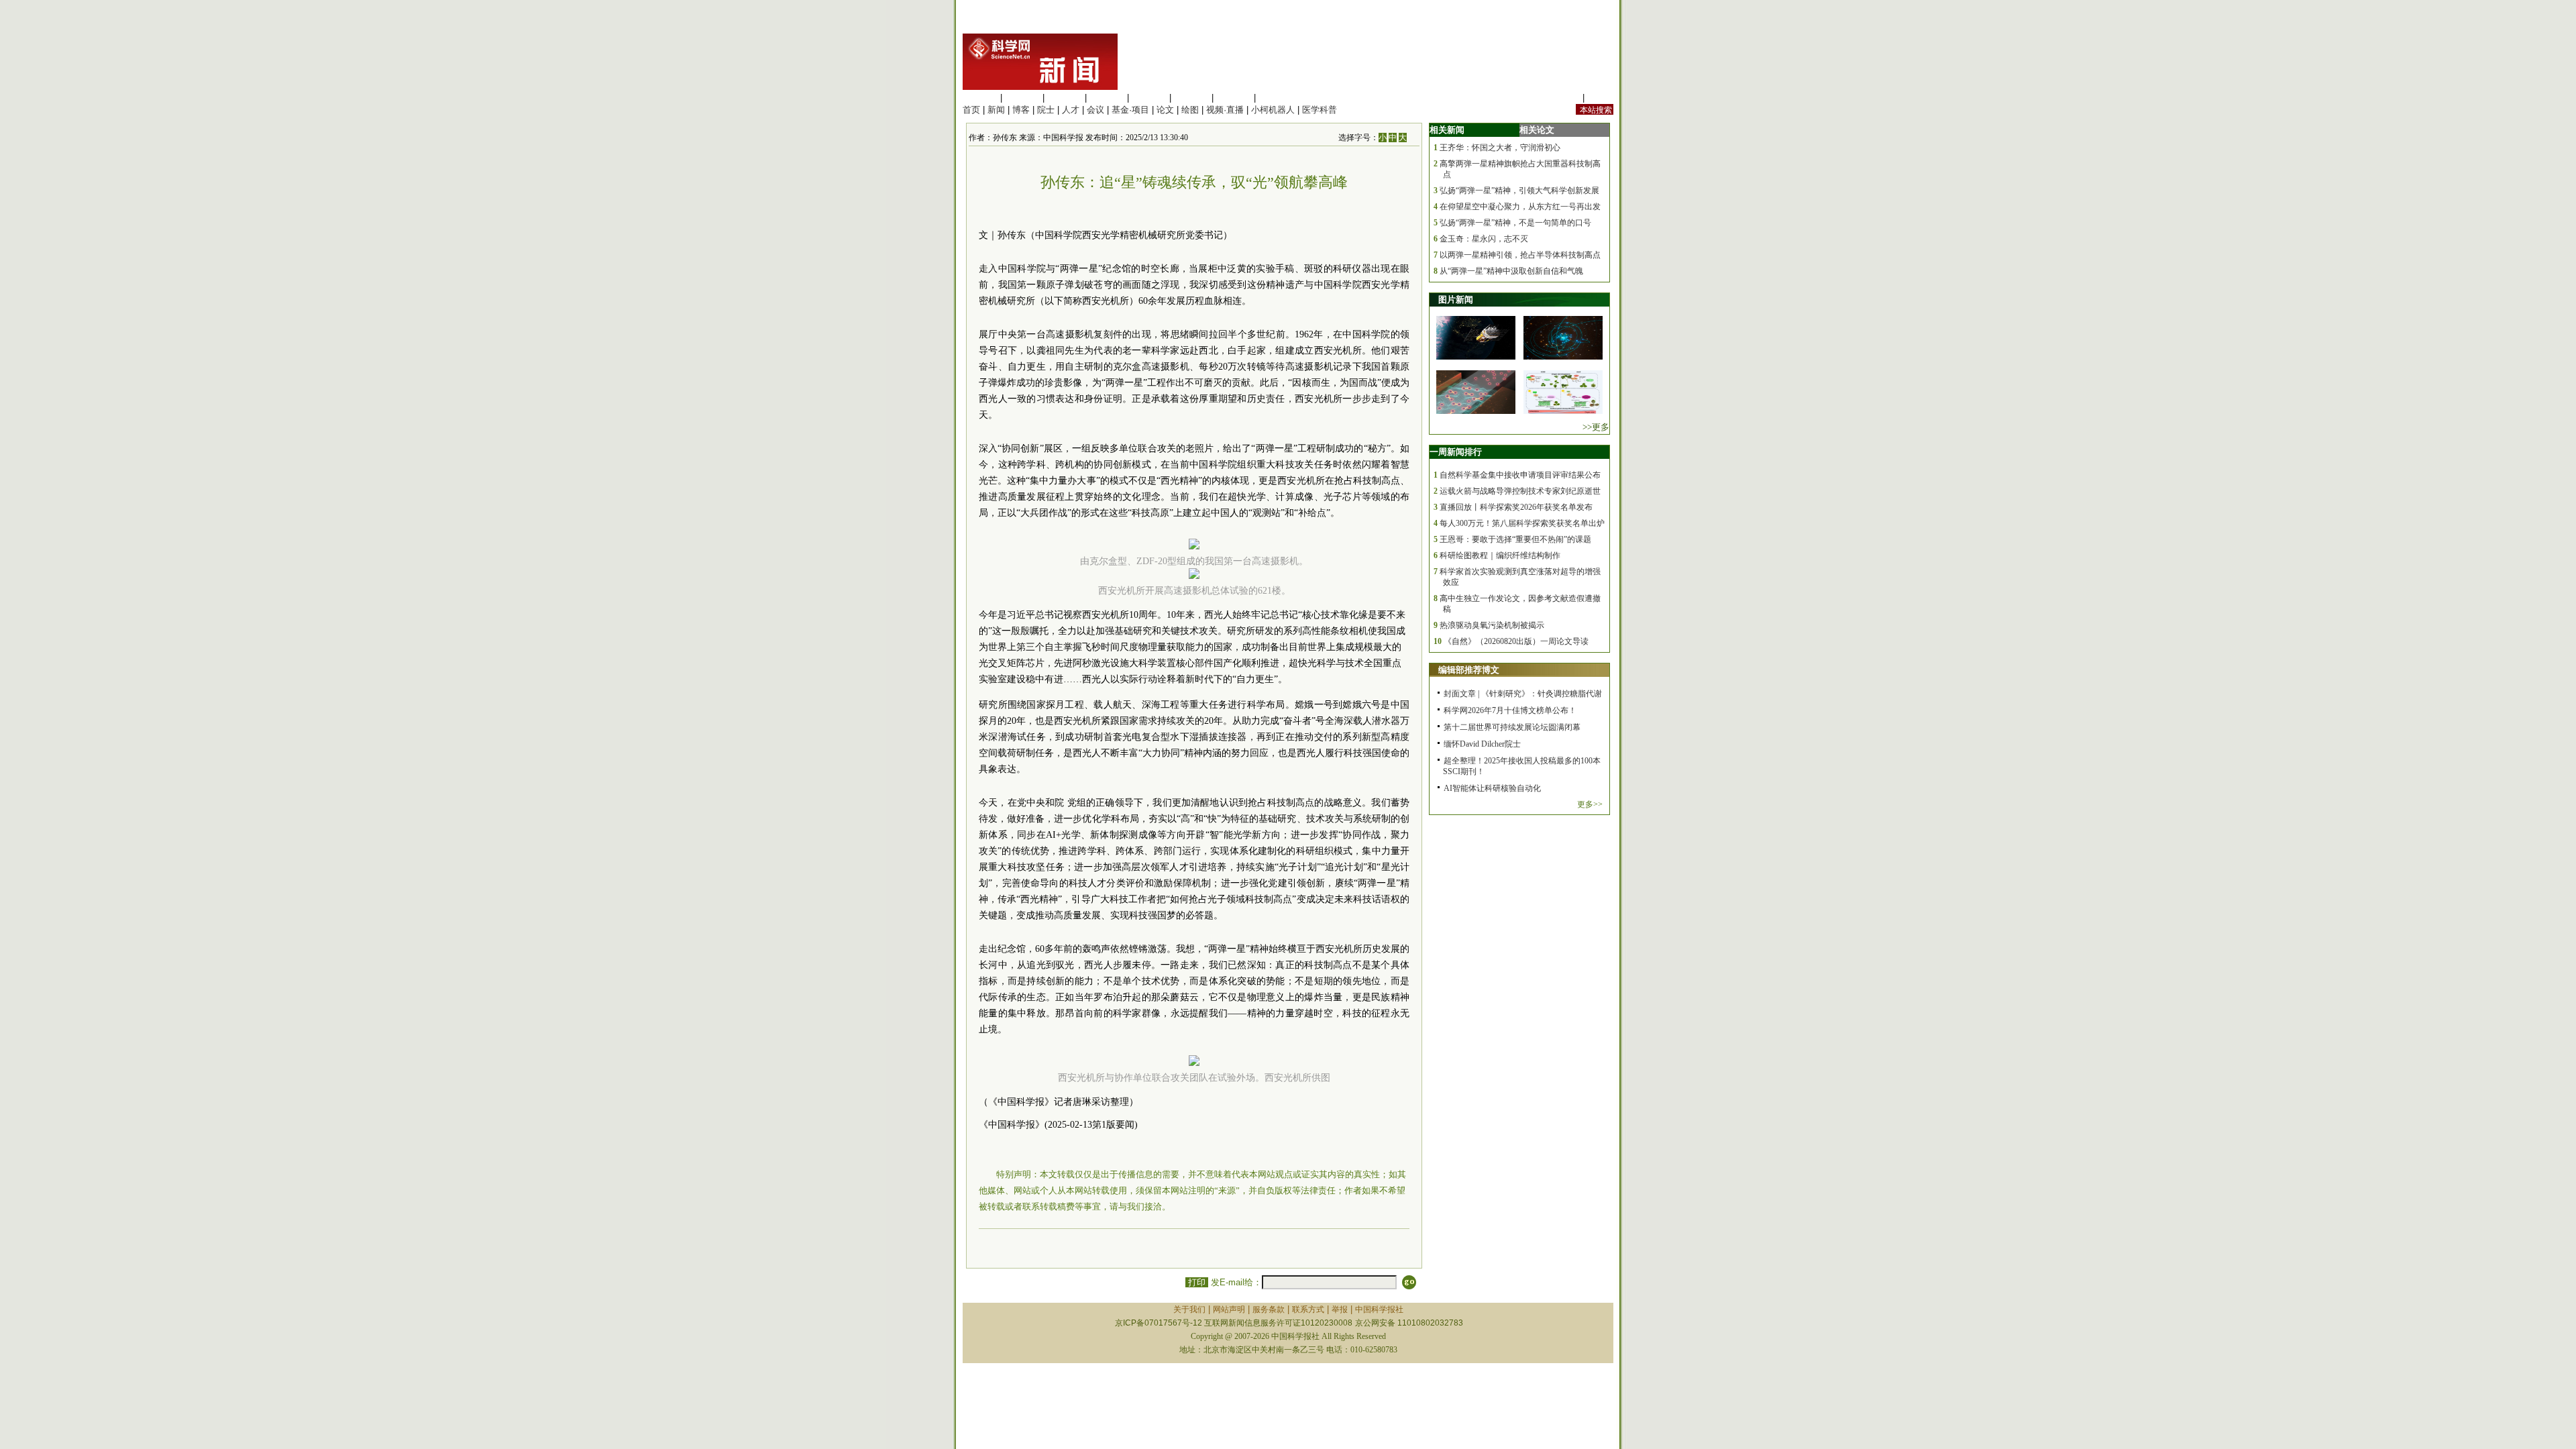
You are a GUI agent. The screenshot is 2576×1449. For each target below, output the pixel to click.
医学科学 (1022, 98)
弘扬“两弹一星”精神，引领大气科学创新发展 (1519, 191)
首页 (971, 110)
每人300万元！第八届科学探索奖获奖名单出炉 (1522, 523)
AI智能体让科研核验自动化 (1492, 788)
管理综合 (1276, 98)
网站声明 (1229, 1309)
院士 (1046, 110)
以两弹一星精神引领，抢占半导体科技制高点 (1520, 255)
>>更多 (1596, 427)
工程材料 (1107, 98)
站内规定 (1562, 98)
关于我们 (1189, 1309)
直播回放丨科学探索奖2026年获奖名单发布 (1516, 507)
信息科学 (1149, 98)
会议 (1095, 110)
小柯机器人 (1273, 110)
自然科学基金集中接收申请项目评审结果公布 (1520, 475)
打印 (1197, 1282)
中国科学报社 (1379, 1309)
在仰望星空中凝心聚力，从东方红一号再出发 (1520, 207)
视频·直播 (1225, 110)
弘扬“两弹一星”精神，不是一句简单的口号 (1515, 223)
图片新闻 (1456, 300)
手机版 (1600, 98)
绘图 (1190, 110)
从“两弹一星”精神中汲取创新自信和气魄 (1511, 271)
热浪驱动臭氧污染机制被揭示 (1492, 625)
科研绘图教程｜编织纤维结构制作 (1500, 555)
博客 (1021, 110)
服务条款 (1269, 1309)
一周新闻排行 (1456, 452)
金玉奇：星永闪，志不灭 (1484, 239)
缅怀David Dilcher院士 (1482, 744)
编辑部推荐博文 (1469, 670)
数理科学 (1234, 98)
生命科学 (980, 98)
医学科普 (1320, 110)
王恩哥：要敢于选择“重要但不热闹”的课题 (1515, 539)
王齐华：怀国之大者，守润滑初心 (1500, 148)
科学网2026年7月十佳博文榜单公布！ (1510, 710)
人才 (1071, 110)
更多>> (1590, 804)
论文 (1165, 110)
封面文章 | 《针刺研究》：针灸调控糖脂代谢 (1523, 694)
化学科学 (1065, 98)
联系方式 (1308, 1309)
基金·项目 (1130, 110)
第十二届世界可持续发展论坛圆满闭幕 (1512, 727)
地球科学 (1191, 98)
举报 (1340, 1309)
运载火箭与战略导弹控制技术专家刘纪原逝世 (1520, 491)
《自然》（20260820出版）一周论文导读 (1516, 641)
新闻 (996, 110)
